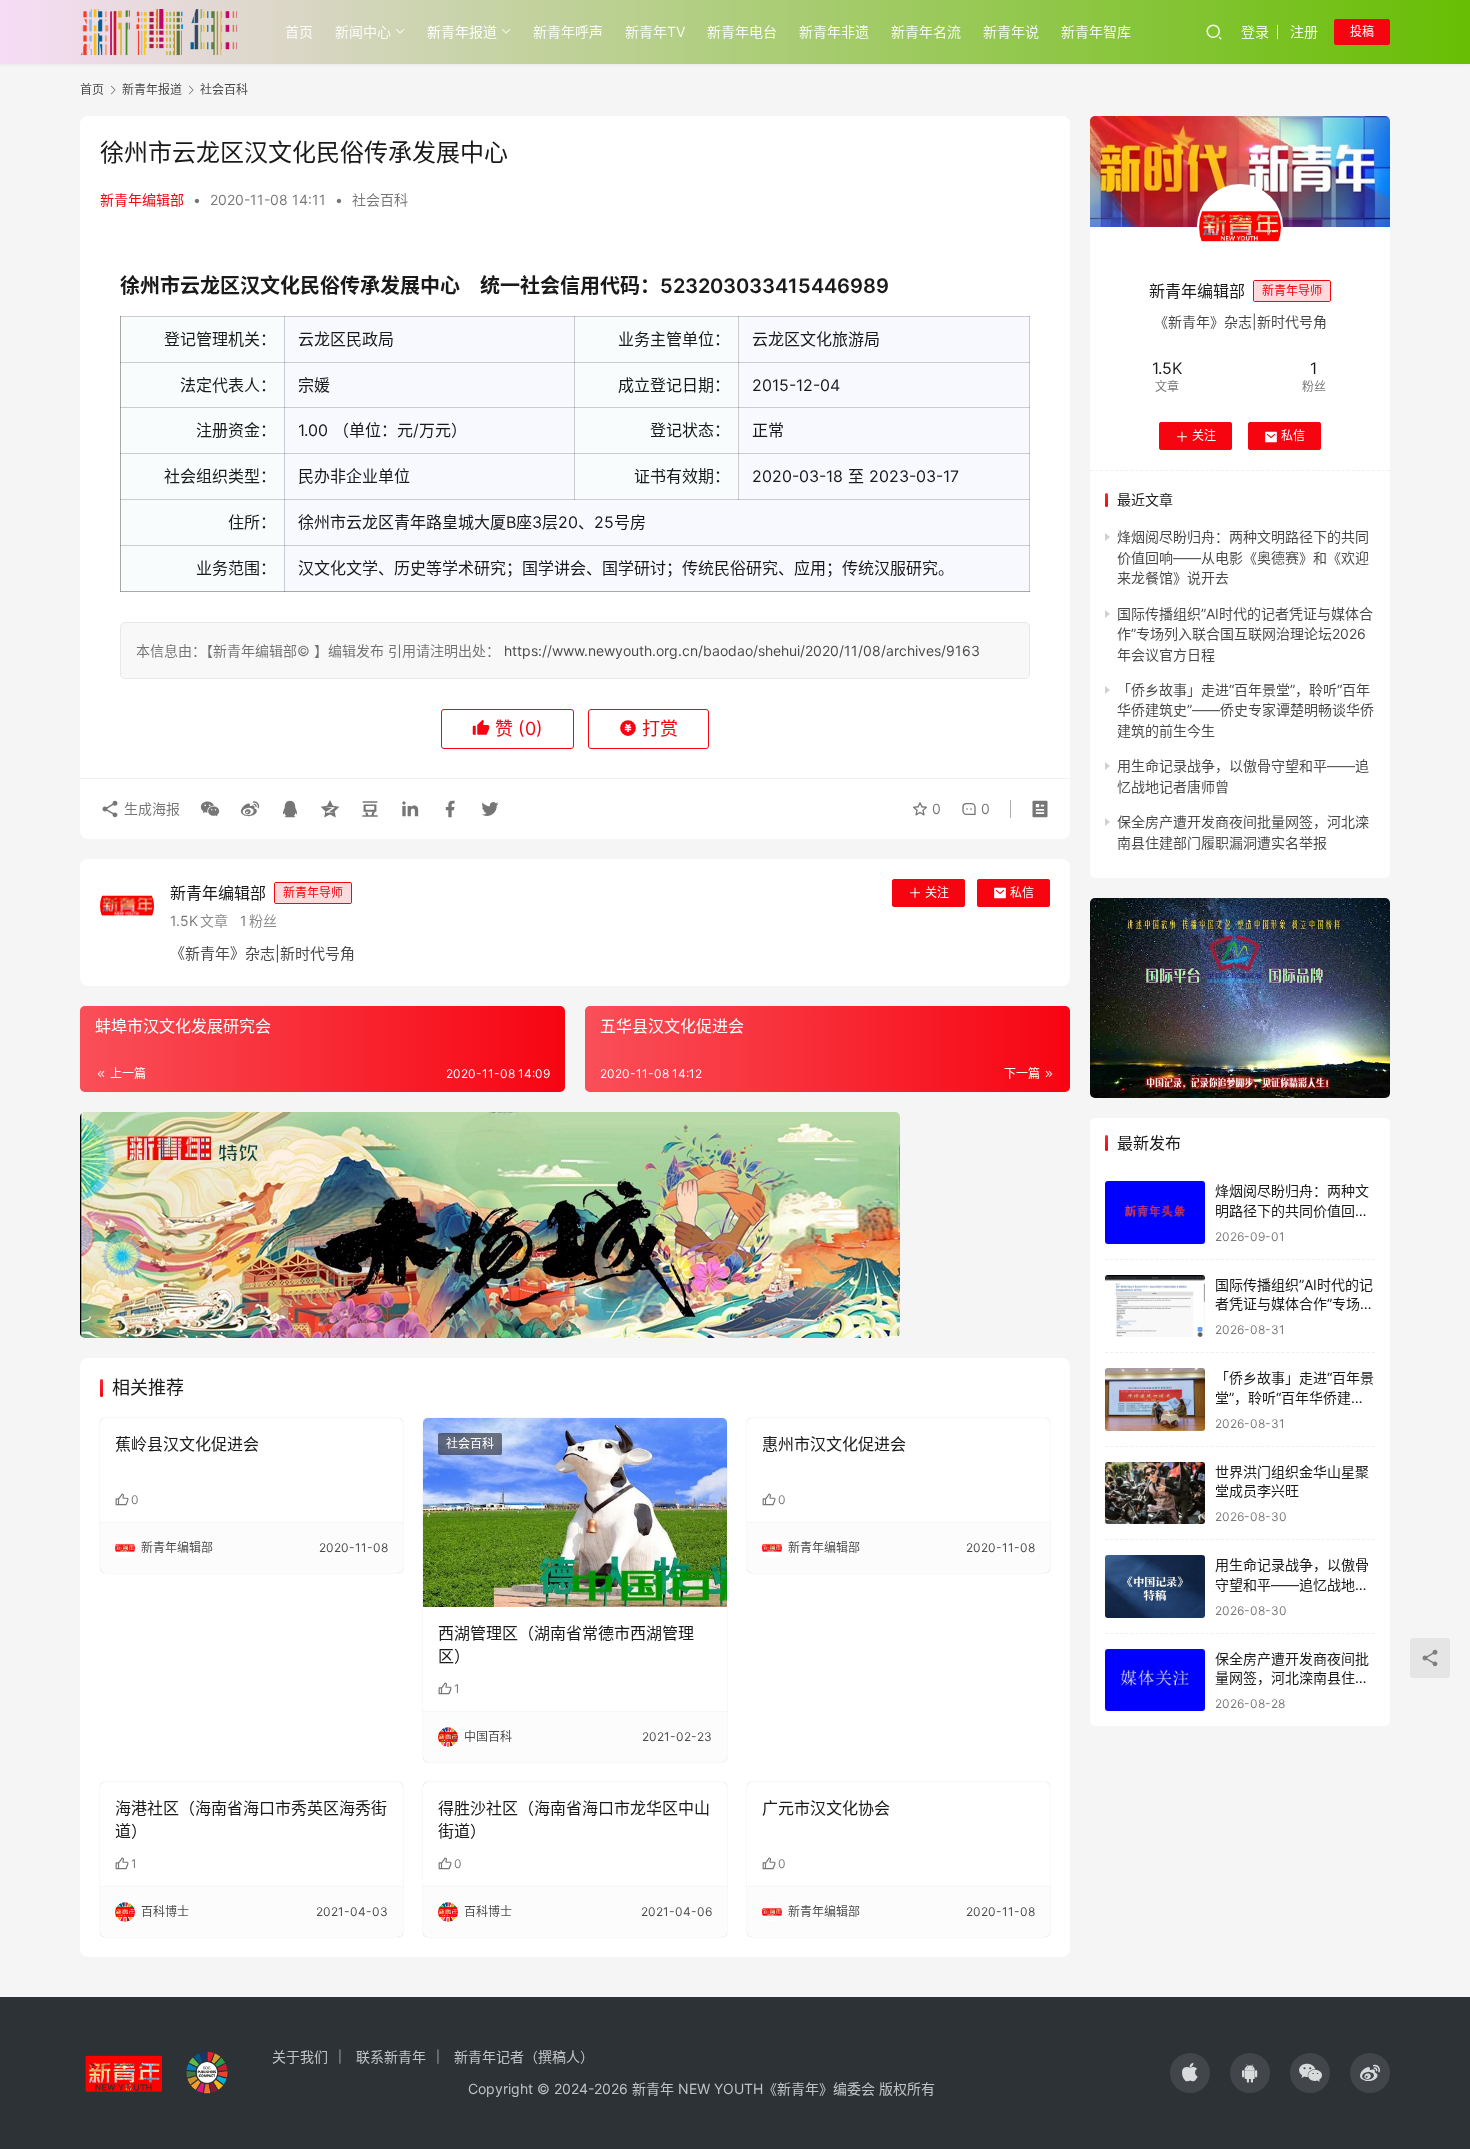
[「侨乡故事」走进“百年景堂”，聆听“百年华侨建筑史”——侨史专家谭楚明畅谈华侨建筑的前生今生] (1155, 1399)
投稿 (1362, 31)
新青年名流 (926, 31)
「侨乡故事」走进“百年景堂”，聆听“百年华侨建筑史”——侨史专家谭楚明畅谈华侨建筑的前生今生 (1245, 710)
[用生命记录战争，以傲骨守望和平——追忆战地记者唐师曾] (1155, 1586)
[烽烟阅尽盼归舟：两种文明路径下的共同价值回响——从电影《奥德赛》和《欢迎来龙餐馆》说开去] (1155, 1212)
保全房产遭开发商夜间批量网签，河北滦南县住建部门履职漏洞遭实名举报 (1292, 1678)
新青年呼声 (568, 31)
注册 (1304, 31)
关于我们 (300, 2056)
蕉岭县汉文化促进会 (187, 1444)
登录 (1255, 31)
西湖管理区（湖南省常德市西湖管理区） (566, 1644)
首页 (299, 31)
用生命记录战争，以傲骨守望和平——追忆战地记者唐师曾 (1292, 1584)
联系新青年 (391, 2056)
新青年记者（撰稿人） (524, 2056)
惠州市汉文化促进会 (834, 1444)
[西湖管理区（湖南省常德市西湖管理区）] (574, 1513)
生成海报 (150, 808)
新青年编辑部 (142, 199)
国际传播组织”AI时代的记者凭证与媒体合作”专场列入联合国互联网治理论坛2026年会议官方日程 (1245, 634)
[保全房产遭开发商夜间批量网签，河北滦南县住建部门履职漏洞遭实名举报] (1155, 1680)
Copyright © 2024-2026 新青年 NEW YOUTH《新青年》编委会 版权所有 (701, 2088)
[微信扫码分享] (210, 809)
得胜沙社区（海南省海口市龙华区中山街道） (574, 1819)
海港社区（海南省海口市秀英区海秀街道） (251, 1819)
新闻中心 (363, 31)
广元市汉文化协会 (826, 1808)
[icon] (1190, 2073)
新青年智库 (1096, 31)
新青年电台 (742, 31)
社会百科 (380, 199)
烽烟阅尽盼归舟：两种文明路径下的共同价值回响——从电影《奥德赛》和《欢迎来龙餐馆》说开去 (1243, 558)
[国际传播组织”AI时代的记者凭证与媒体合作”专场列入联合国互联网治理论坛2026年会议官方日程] (1155, 1306)
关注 (937, 892)
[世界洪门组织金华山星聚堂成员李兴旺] (1155, 1493)
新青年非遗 (834, 31)
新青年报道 (462, 31)
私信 (1022, 892)
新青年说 (1011, 31)
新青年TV (655, 31)
